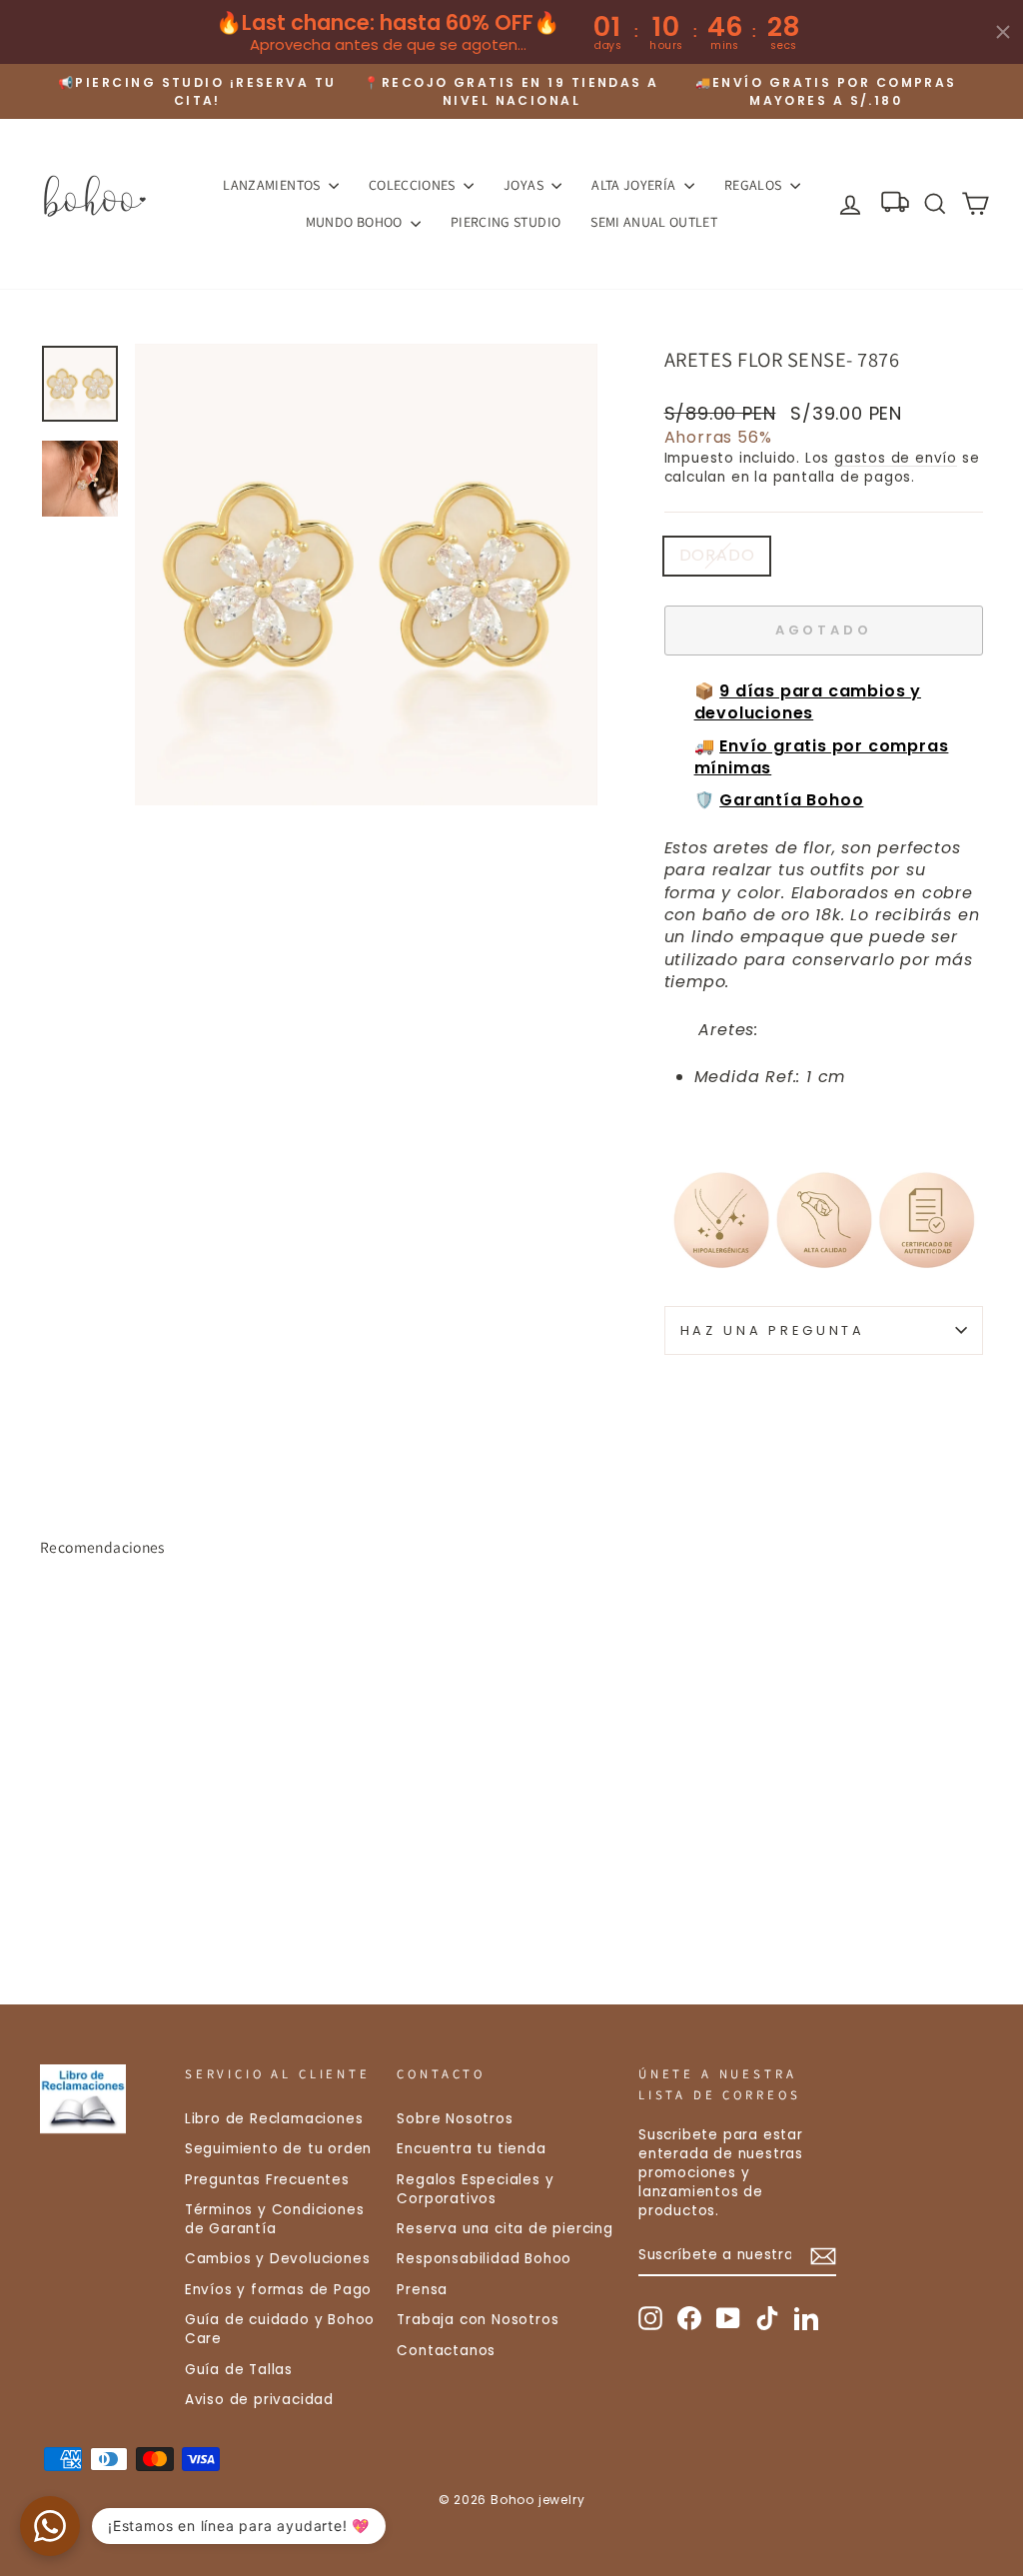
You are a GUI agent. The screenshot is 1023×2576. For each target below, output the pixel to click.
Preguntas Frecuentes (267, 2180)
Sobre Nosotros (455, 2119)
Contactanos (446, 2351)
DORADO (717, 555)
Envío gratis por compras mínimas (822, 757)
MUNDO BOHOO (356, 222)
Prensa (422, 2290)
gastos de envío (896, 458)
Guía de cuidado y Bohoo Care (280, 2329)
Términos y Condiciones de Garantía (275, 2219)
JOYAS (525, 185)
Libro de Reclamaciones (274, 2119)
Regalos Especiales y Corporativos (475, 2189)
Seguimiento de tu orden (278, 2149)
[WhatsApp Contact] (50, 2526)
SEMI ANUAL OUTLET (654, 222)
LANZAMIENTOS (273, 185)
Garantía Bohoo (791, 800)
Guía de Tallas (239, 2370)
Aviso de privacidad (259, 2400)
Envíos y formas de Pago (278, 2290)
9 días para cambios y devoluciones (808, 702)
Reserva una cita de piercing (505, 2229)
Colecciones (414, 185)
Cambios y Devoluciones (278, 2259)
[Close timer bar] (1003, 32)
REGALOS (755, 185)
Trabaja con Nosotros (478, 2320)
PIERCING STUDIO (506, 222)
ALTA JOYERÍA (635, 185)
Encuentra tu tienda (471, 2149)
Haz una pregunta (773, 1330)
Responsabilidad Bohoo (484, 2259)
